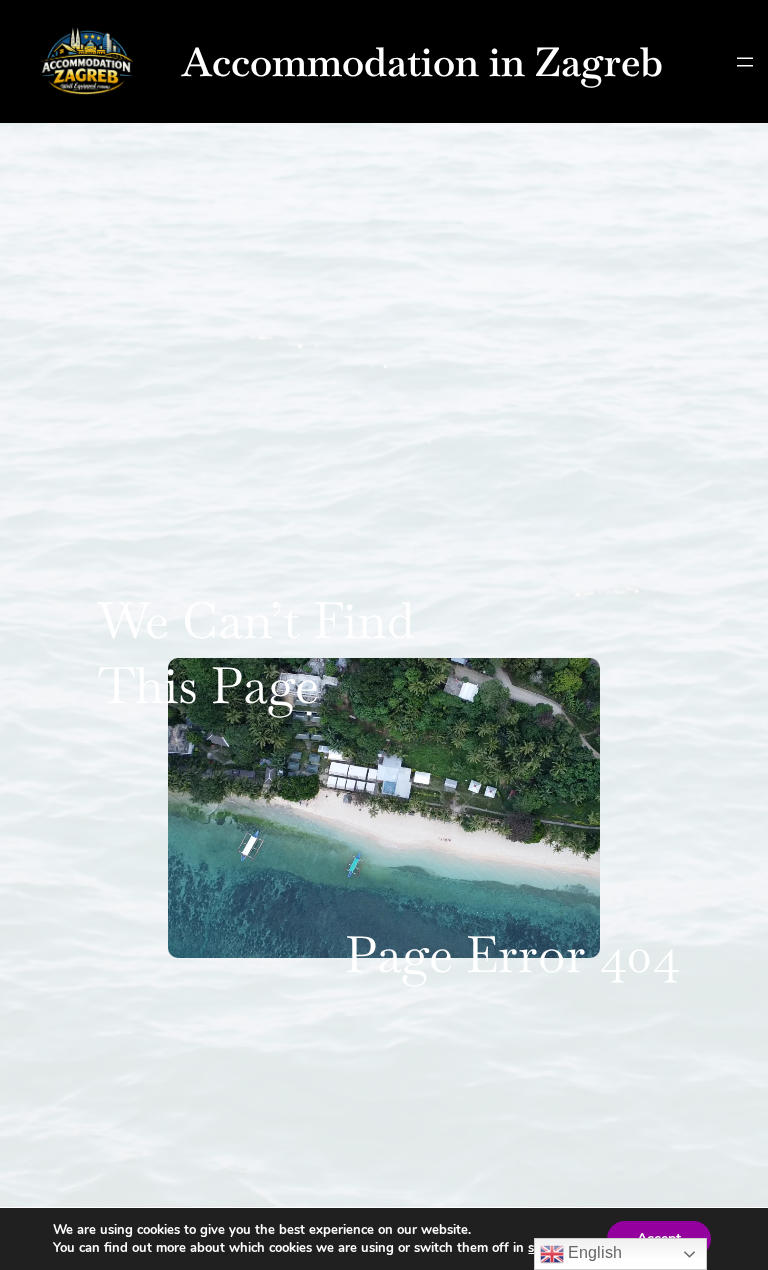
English (593, 1252)
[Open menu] (745, 62)
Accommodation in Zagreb (422, 62)
